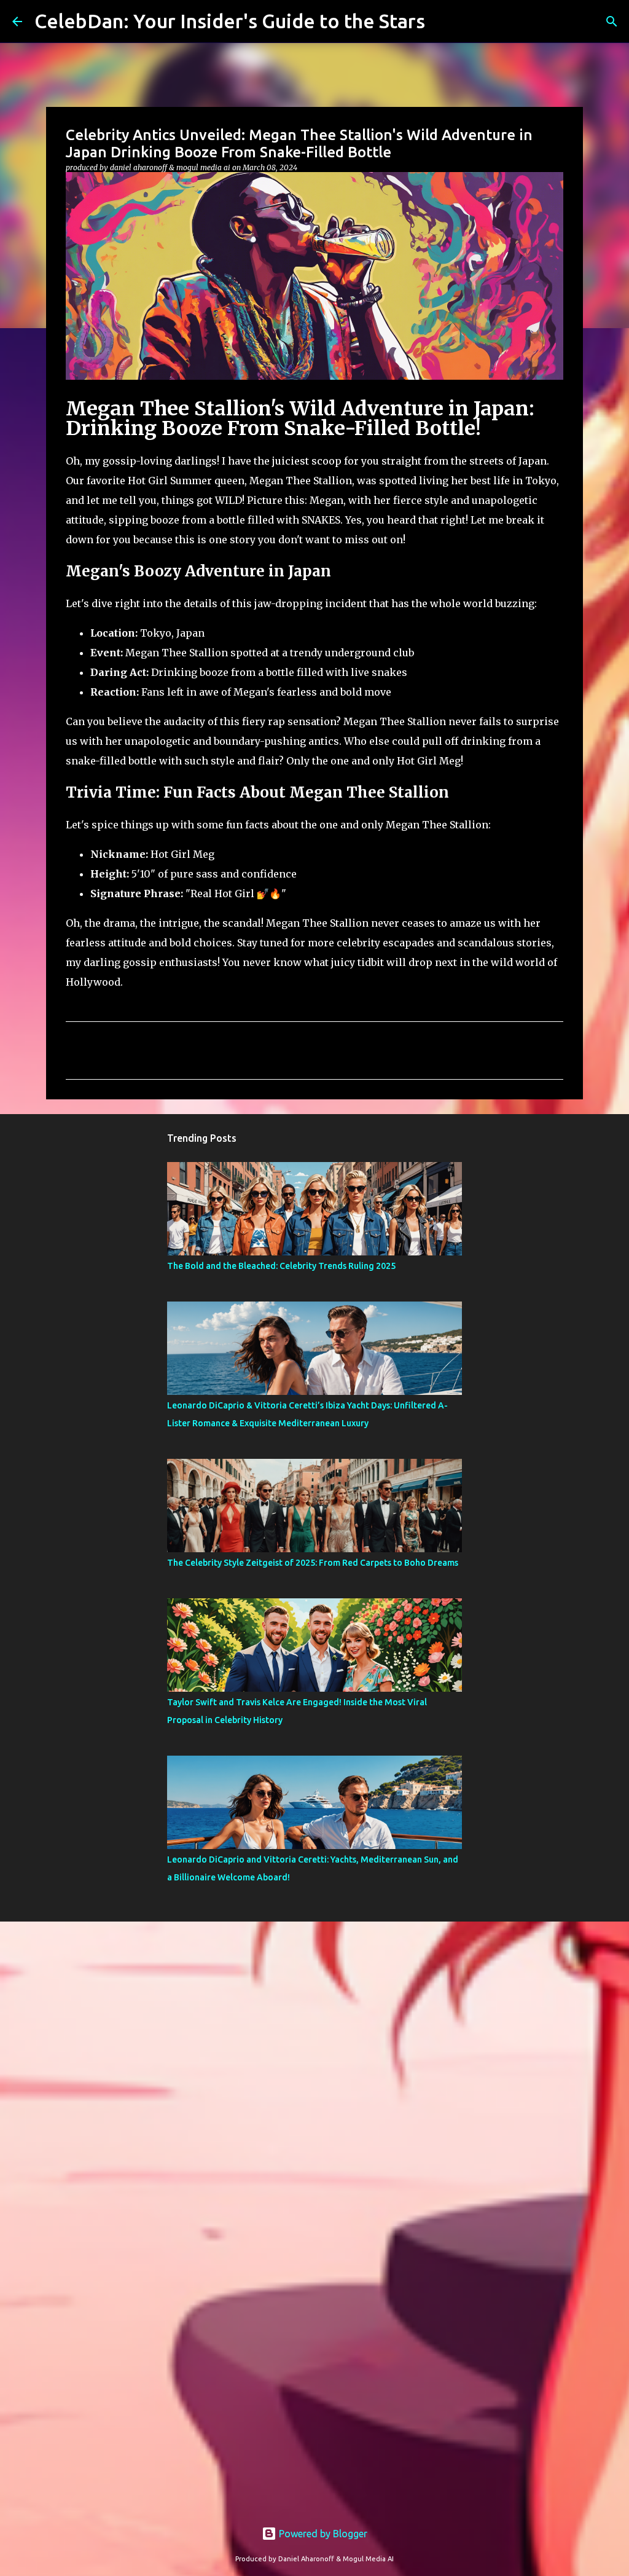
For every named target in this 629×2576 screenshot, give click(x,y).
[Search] (612, 22)
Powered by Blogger (322, 2534)
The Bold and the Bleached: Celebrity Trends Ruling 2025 (281, 1266)
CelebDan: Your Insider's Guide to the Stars (230, 21)
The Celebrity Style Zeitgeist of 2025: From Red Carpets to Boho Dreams (313, 1563)
